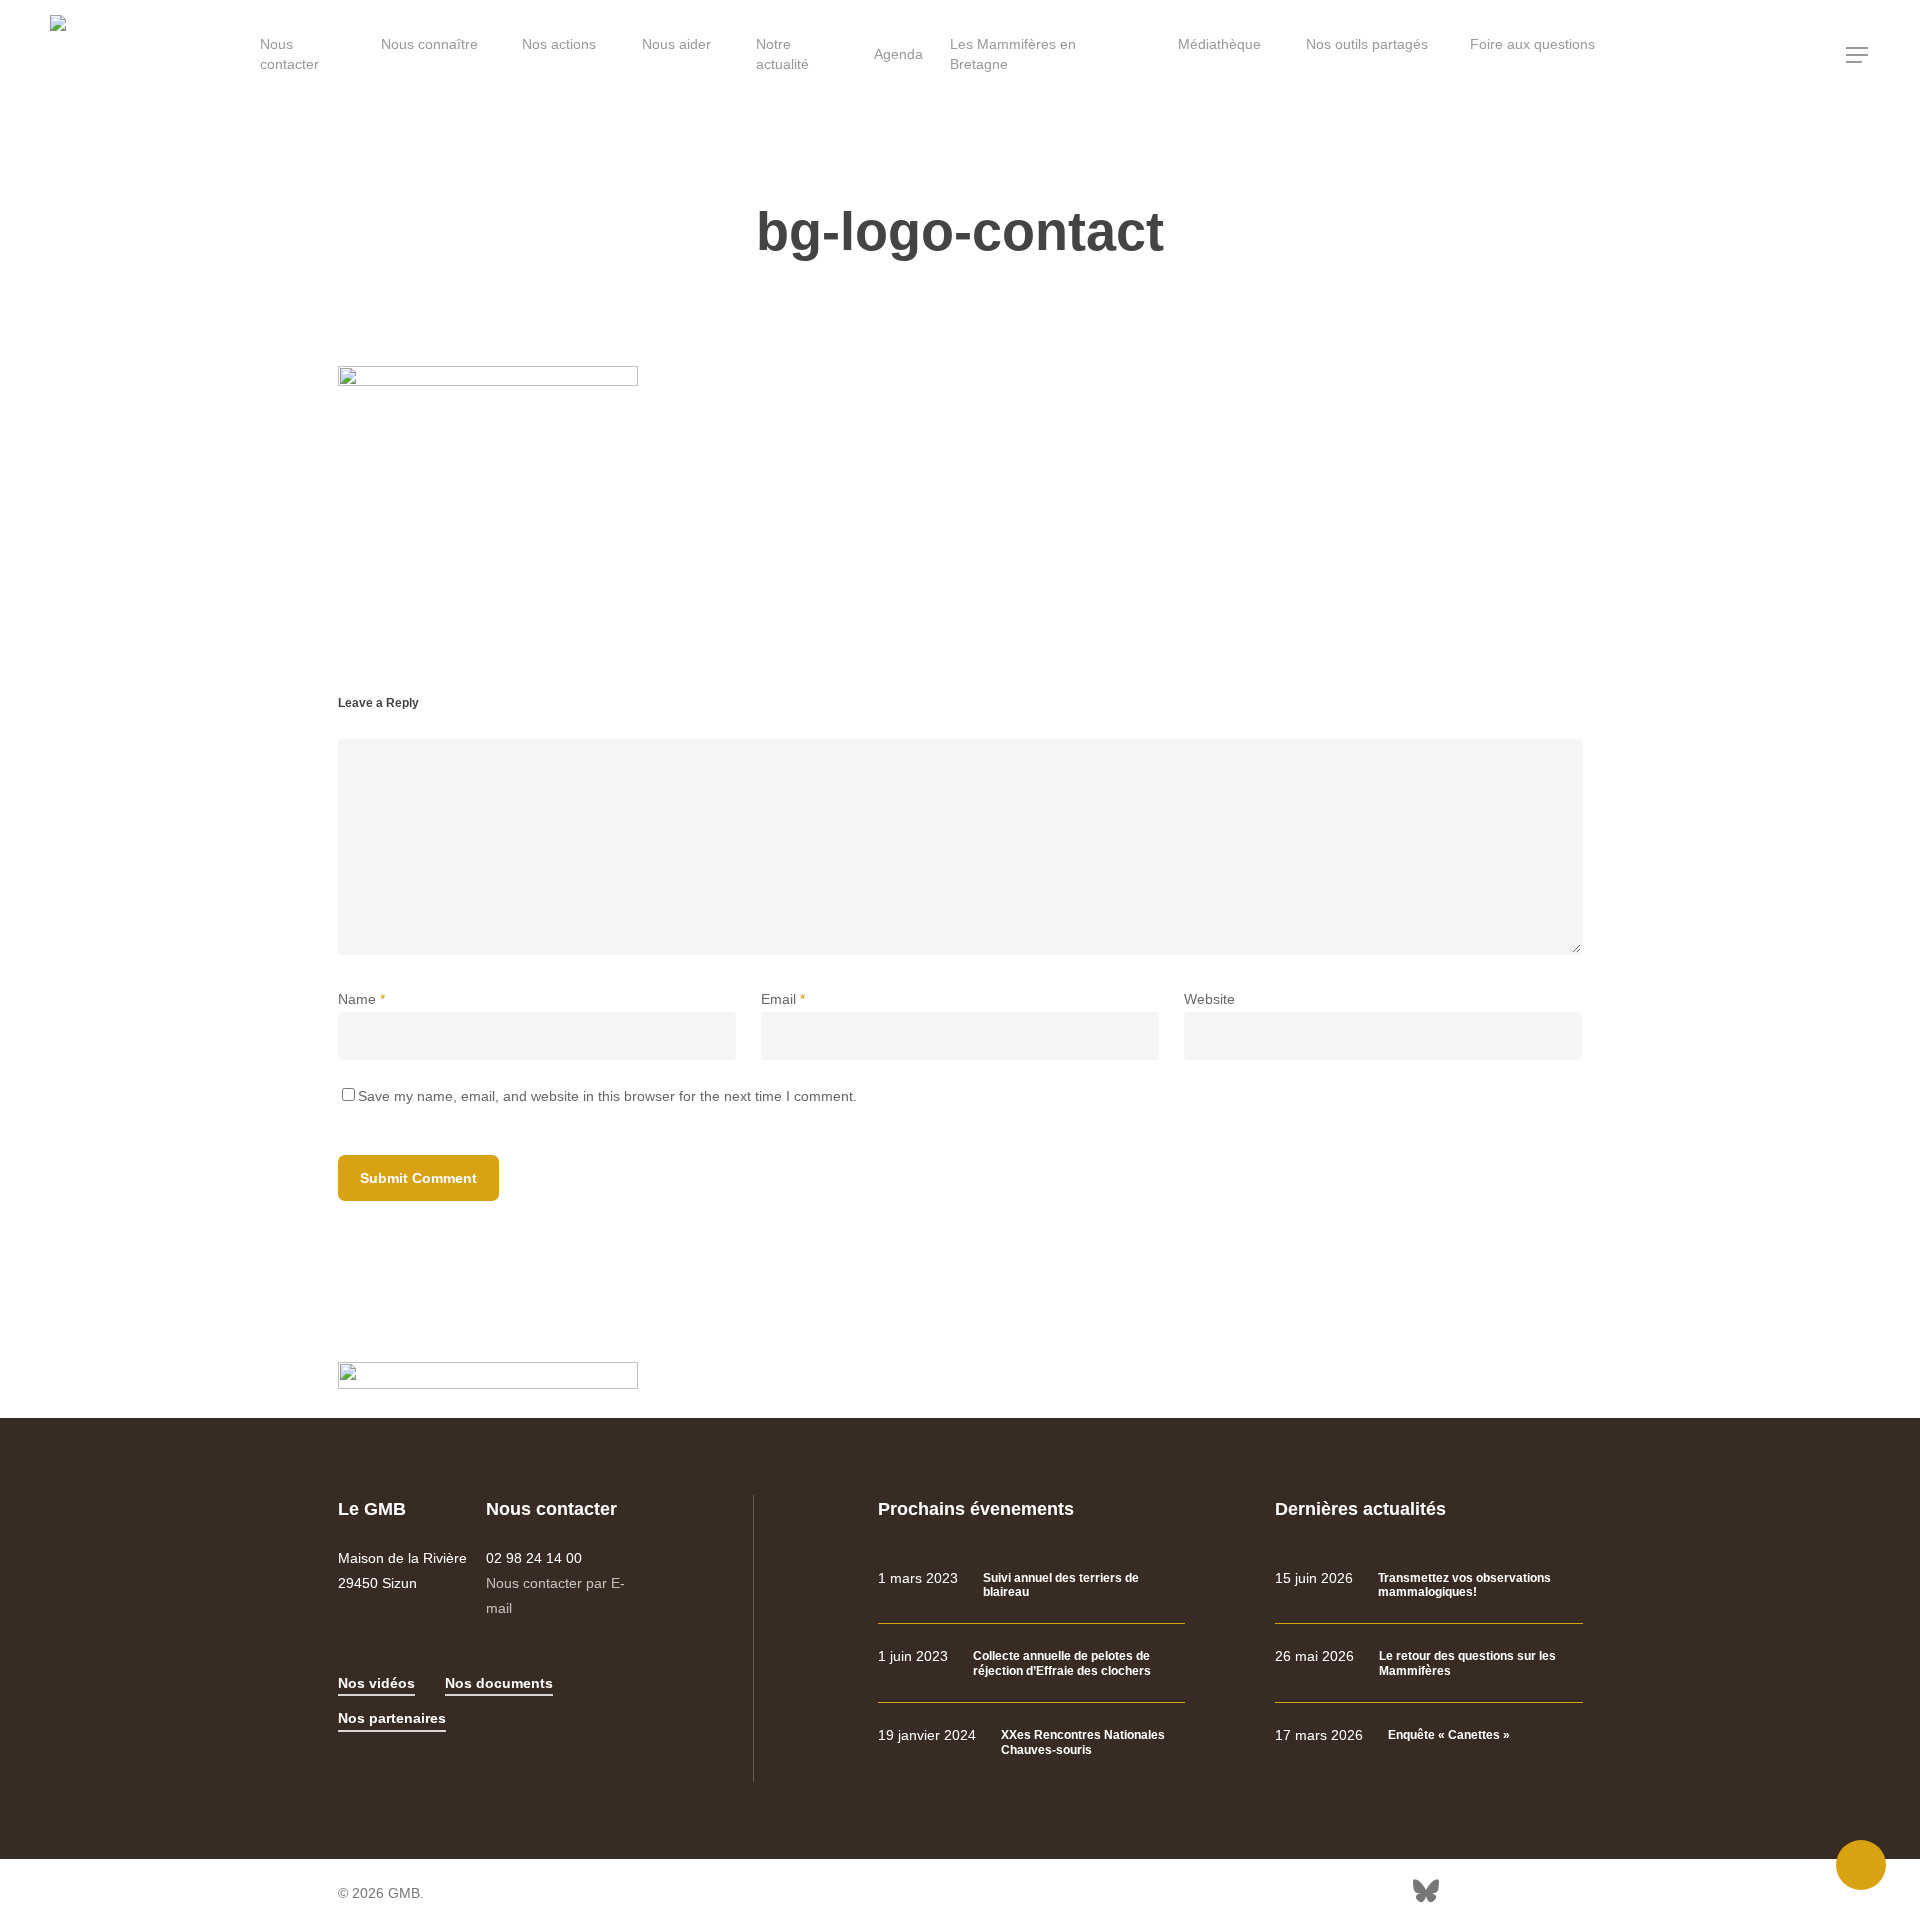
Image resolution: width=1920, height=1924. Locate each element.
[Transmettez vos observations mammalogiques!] (1428, 1585)
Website (1209, 999)
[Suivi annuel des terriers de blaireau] (1031, 1585)
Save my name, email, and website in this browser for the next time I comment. (607, 1096)
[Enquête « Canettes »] (1428, 1735)
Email (783, 999)
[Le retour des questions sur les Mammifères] (1428, 1663)
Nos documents (499, 1683)
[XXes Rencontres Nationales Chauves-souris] (1031, 1742)
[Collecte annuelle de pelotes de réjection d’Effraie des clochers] (1031, 1663)
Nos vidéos (376, 1683)
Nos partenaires (392, 1718)
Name (361, 999)
